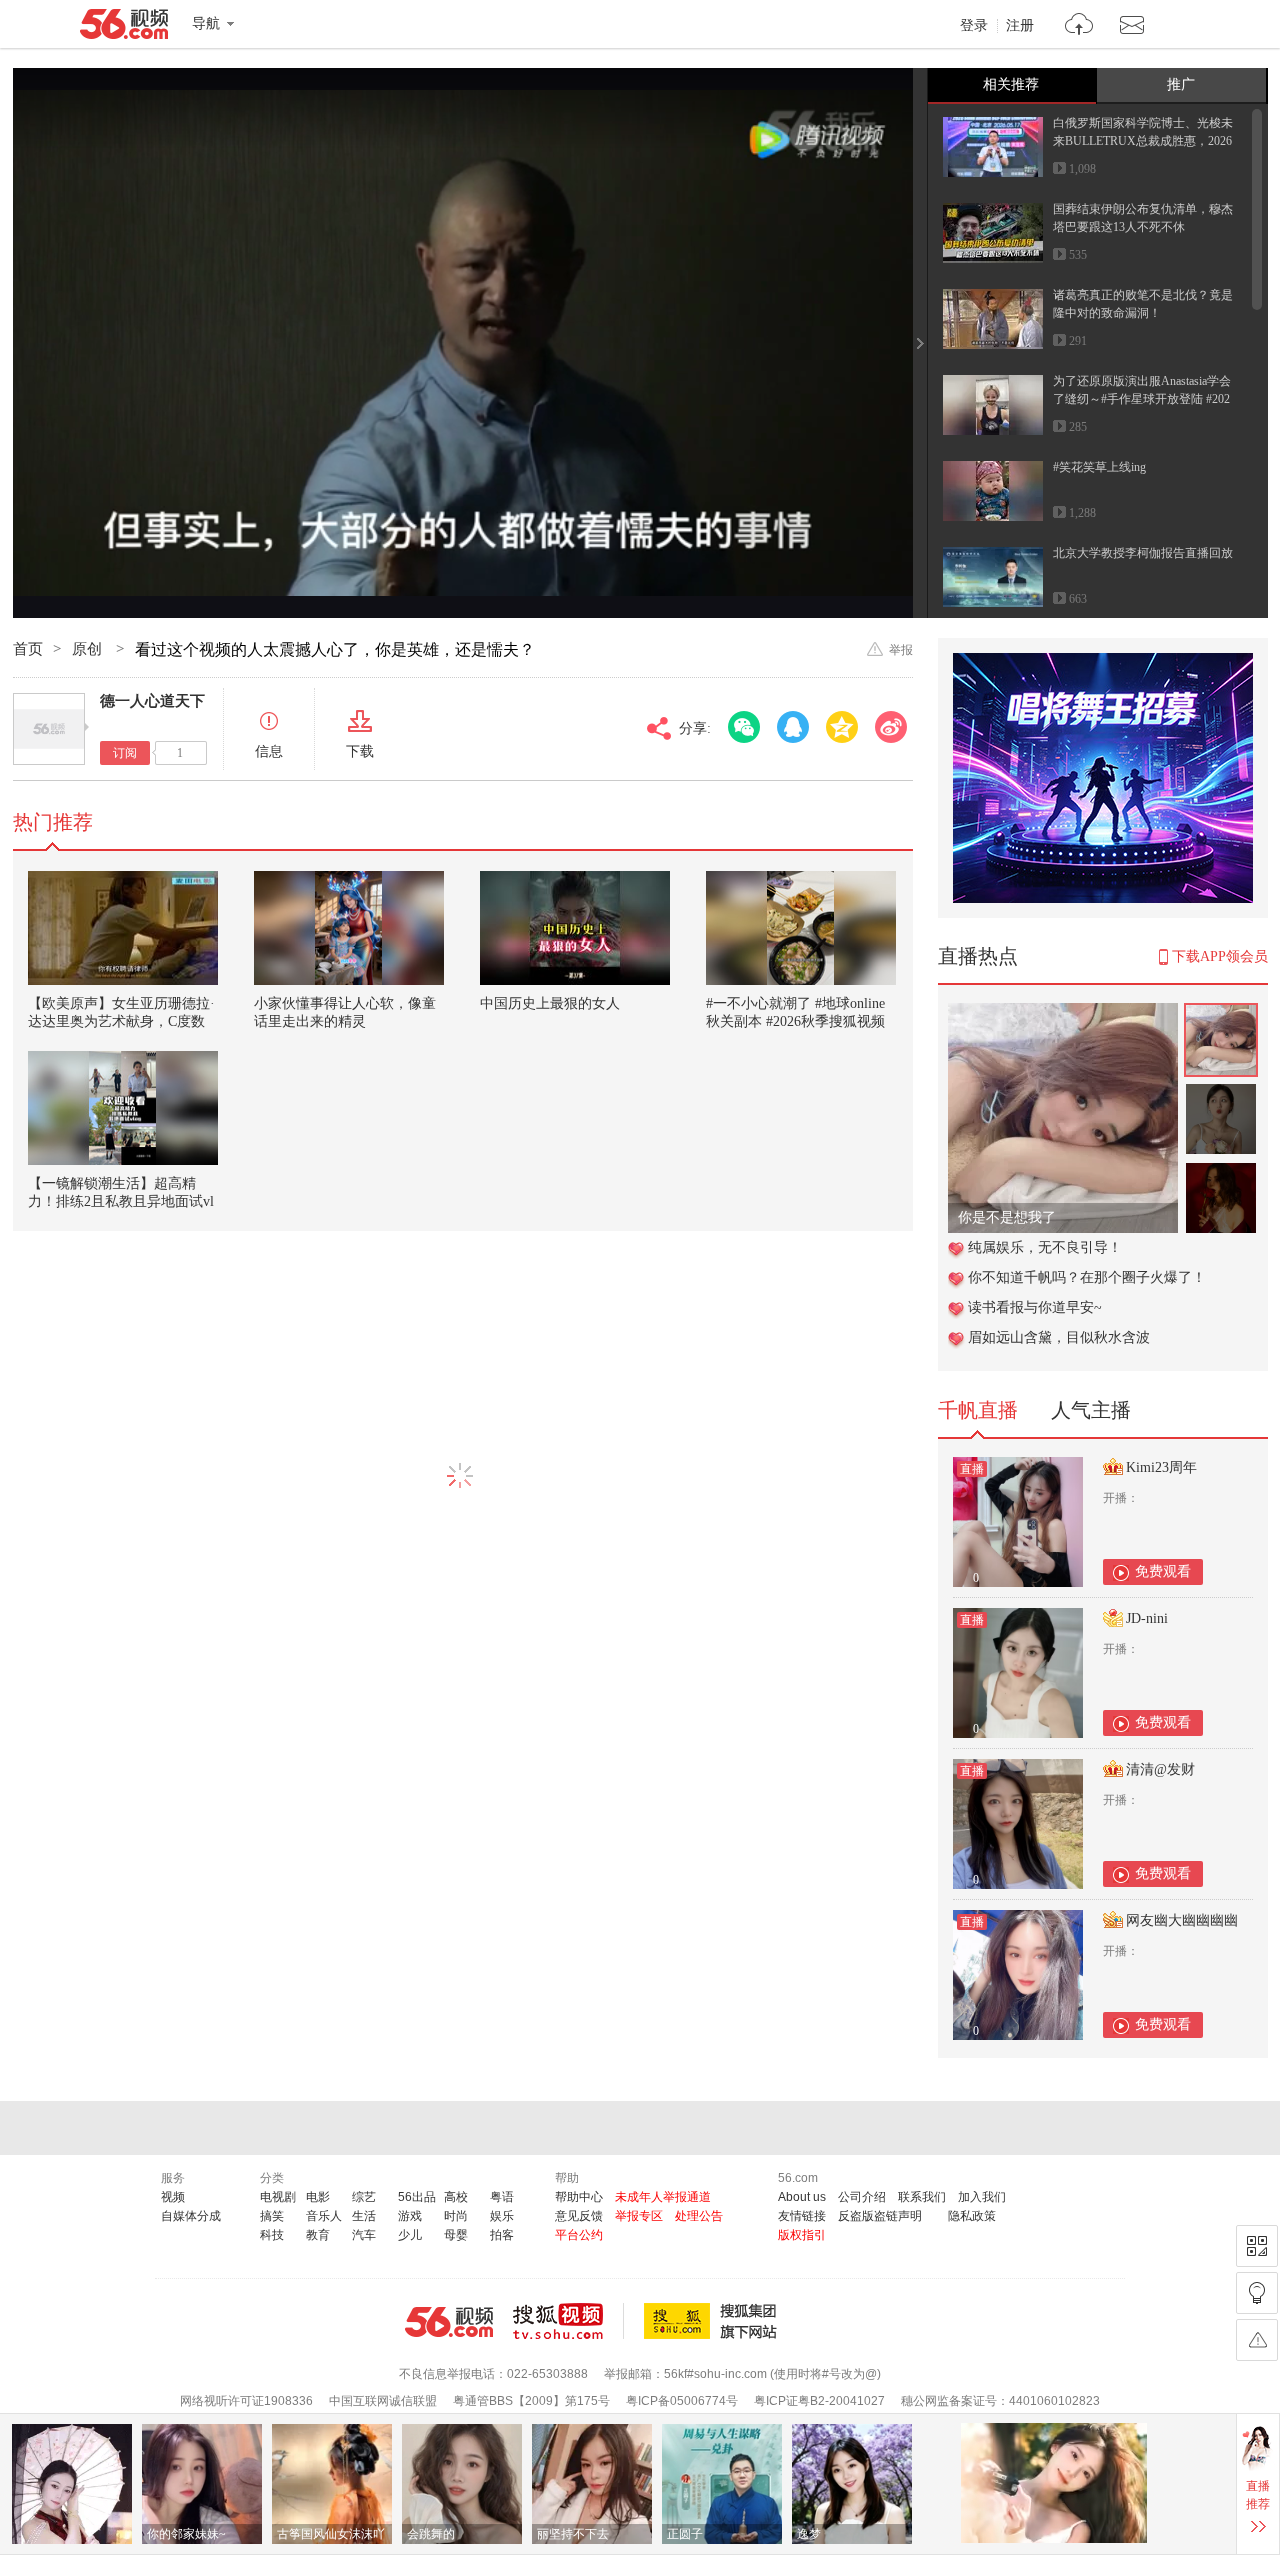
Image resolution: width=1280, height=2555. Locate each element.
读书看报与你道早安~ (1035, 1307)
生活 (364, 2216)
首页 (28, 649)
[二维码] (1257, 2246)
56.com (124, 28)
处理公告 (699, 2216)
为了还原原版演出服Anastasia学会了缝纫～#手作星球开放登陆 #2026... (1142, 399)
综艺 (364, 2197)
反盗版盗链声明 (880, 2216)
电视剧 (278, 2197)
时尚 (456, 2216)
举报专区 (639, 2216)
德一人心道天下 (152, 701)
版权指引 (802, 2235)
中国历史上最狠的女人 (550, 1003)
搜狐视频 (568, 2321)
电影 (318, 2197)
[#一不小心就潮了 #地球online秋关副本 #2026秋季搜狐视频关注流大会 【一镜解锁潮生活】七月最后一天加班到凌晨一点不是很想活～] (801, 928)
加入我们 (982, 2197)
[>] (1079, 26)
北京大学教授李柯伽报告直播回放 (1143, 553)
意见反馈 (579, 2216)
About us (802, 2197)
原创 (89, 649)
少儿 (410, 2235)
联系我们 (922, 2197)
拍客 (502, 2235)
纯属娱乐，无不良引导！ (1045, 1247)
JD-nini (1147, 1618)
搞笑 (272, 2216)
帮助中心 (579, 2197)
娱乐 (502, 2216)
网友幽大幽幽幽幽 (1182, 1920)
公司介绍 (862, 2197)
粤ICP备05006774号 (682, 2401)
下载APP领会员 (1220, 956)
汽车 (364, 2235)
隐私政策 (972, 2216)
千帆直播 (978, 1410)
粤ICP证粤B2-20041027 (819, 2401)
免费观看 (1163, 1571)
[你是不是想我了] (1063, 1013)
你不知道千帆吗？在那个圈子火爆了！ (1087, 1277)
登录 (974, 26)
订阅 (125, 753)
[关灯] (1257, 2293)
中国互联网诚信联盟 (383, 2401)
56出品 (417, 2197)
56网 (449, 2322)
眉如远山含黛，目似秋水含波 (1059, 1337)
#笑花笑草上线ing (1099, 467)
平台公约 (579, 2235)
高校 (456, 2197)
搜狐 (714, 2321)
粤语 (502, 2197)
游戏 (410, 2216)
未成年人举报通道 (663, 2197)
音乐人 (324, 2216)
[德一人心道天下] (49, 729)
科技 (272, 2235)
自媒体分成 (191, 2216)
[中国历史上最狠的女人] (575, 928)
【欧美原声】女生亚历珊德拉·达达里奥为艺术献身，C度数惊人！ (121, 1021)
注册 (1020, 26)
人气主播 (1091, 1410)
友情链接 (802, 2216)
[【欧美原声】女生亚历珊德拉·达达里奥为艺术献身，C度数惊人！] (123, 928)
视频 (173, 2197)
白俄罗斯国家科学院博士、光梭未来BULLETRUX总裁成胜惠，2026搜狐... (1143, 141)
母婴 (456, 2235)
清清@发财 (1160, 1769)
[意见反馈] (1257, 2340)
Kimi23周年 (1161, 1467)
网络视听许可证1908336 (246, 2401)
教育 (318, 2235)
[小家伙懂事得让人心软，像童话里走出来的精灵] (349, 928)
